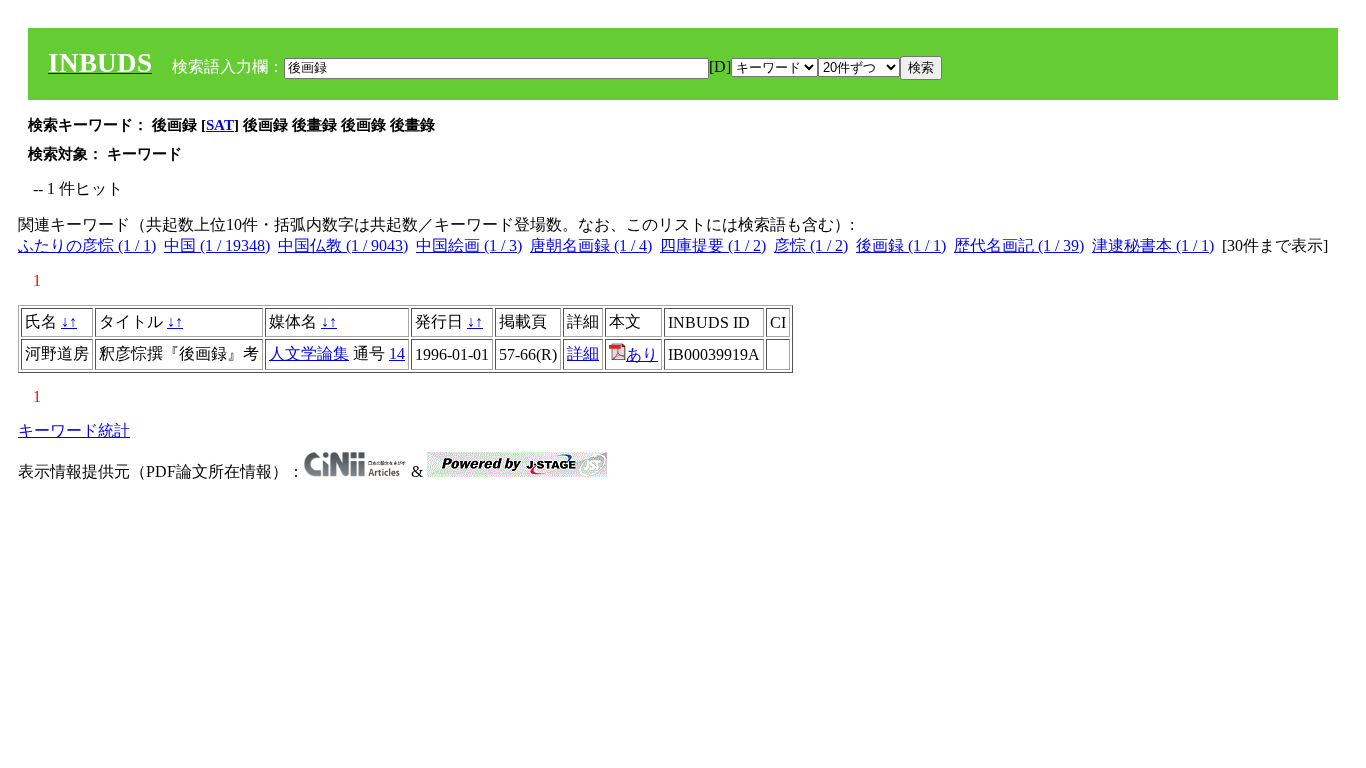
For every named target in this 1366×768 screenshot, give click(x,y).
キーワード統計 (74, 430)
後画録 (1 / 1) (901, 245)
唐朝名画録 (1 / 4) (591, 245)
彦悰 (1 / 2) (811, 245)
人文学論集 (309, 353)
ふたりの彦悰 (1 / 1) (87, 245)
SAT (220, 125)
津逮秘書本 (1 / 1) (1153, 245)
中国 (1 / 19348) (217, 245)
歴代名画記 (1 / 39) (1019, 245)
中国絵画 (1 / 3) (469, 245)
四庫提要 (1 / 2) (713, 245)
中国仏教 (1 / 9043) (343, 245)
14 (397, 353)
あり (642, 354)
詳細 (583, 353)
